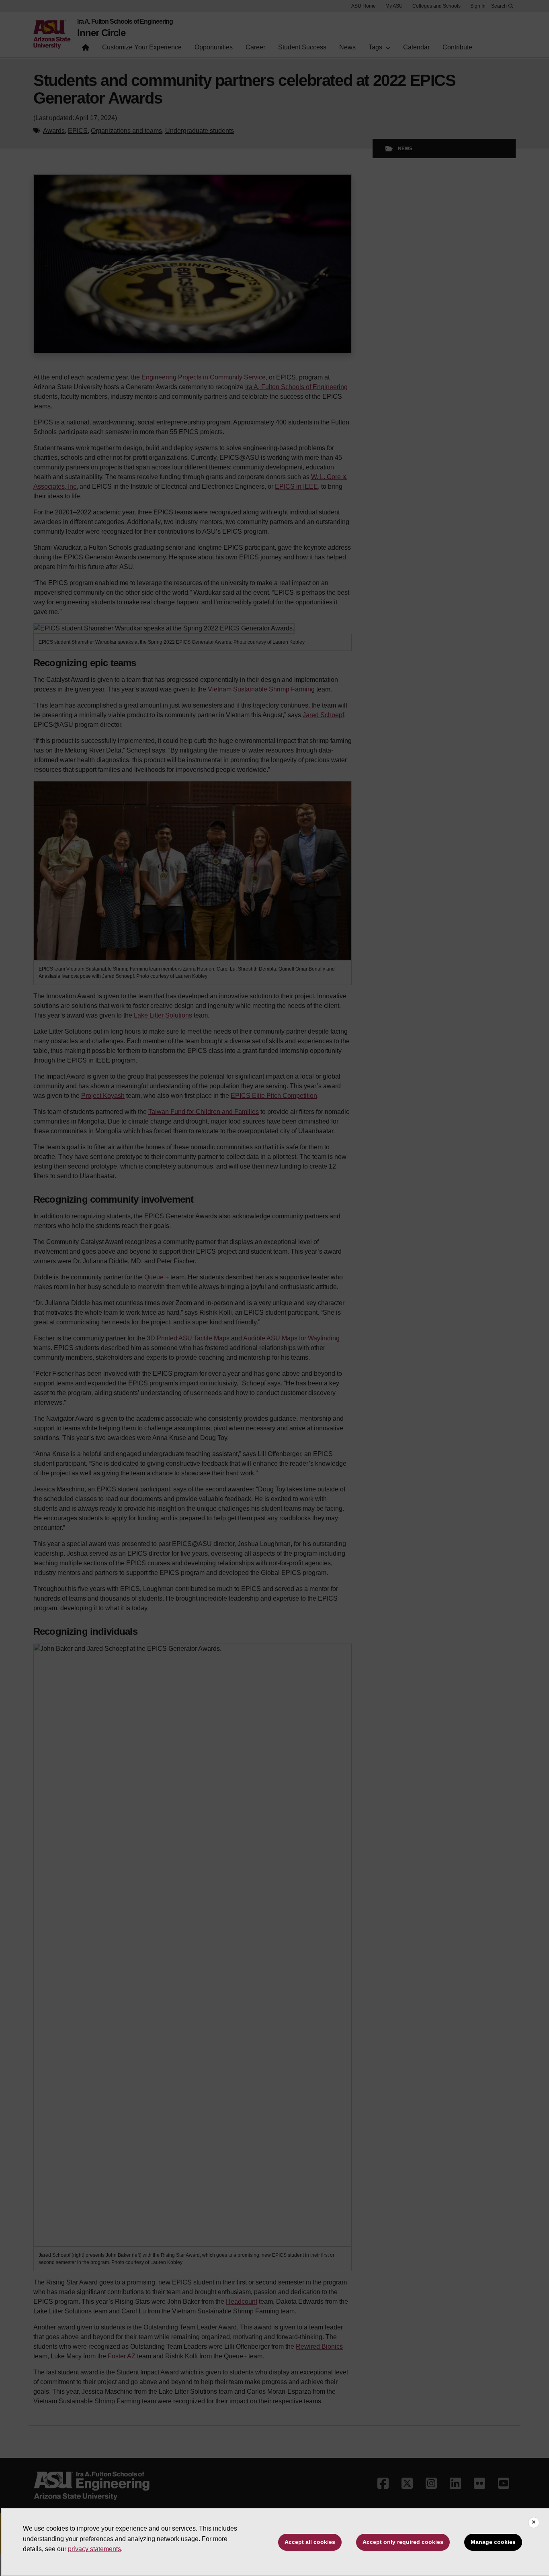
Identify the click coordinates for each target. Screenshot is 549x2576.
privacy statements (94, 2549)
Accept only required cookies (403, 2542)
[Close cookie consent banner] (534, 2523)
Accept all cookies (310, 2542)
